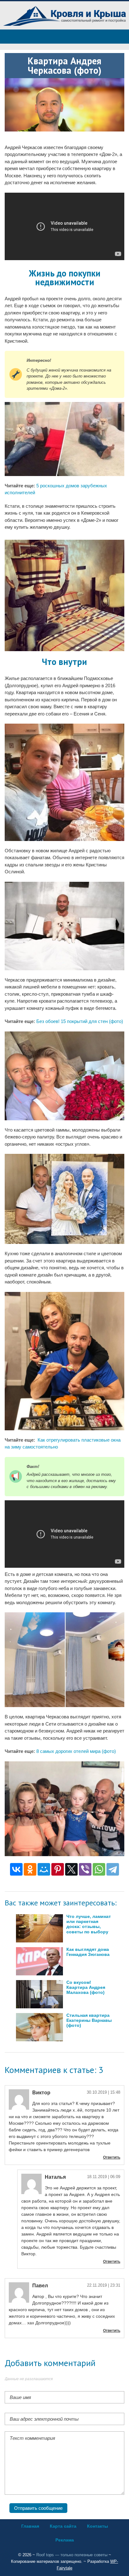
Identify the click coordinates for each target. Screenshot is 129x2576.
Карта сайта (63, 2526)
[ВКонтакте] (16, 1869)
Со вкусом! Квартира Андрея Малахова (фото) (86, 1987)
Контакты (98, 2526)
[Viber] (85, 1869)
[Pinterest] (58, 1869)
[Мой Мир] (44, 1869)
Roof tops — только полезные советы (72, 2555)
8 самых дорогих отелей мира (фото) (76, 1751)
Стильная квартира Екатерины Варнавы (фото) (89, 2020)
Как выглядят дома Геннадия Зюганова (88, 1952)
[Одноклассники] (30, 1869)
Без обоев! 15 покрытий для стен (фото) (80, 1021)
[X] (71, 1869)
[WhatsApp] (99, 1869)
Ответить (112, 2157)
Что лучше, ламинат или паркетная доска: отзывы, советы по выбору (89, 1924)
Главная (30, 2526)
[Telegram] (113, 1869)
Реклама (65, 2540)
